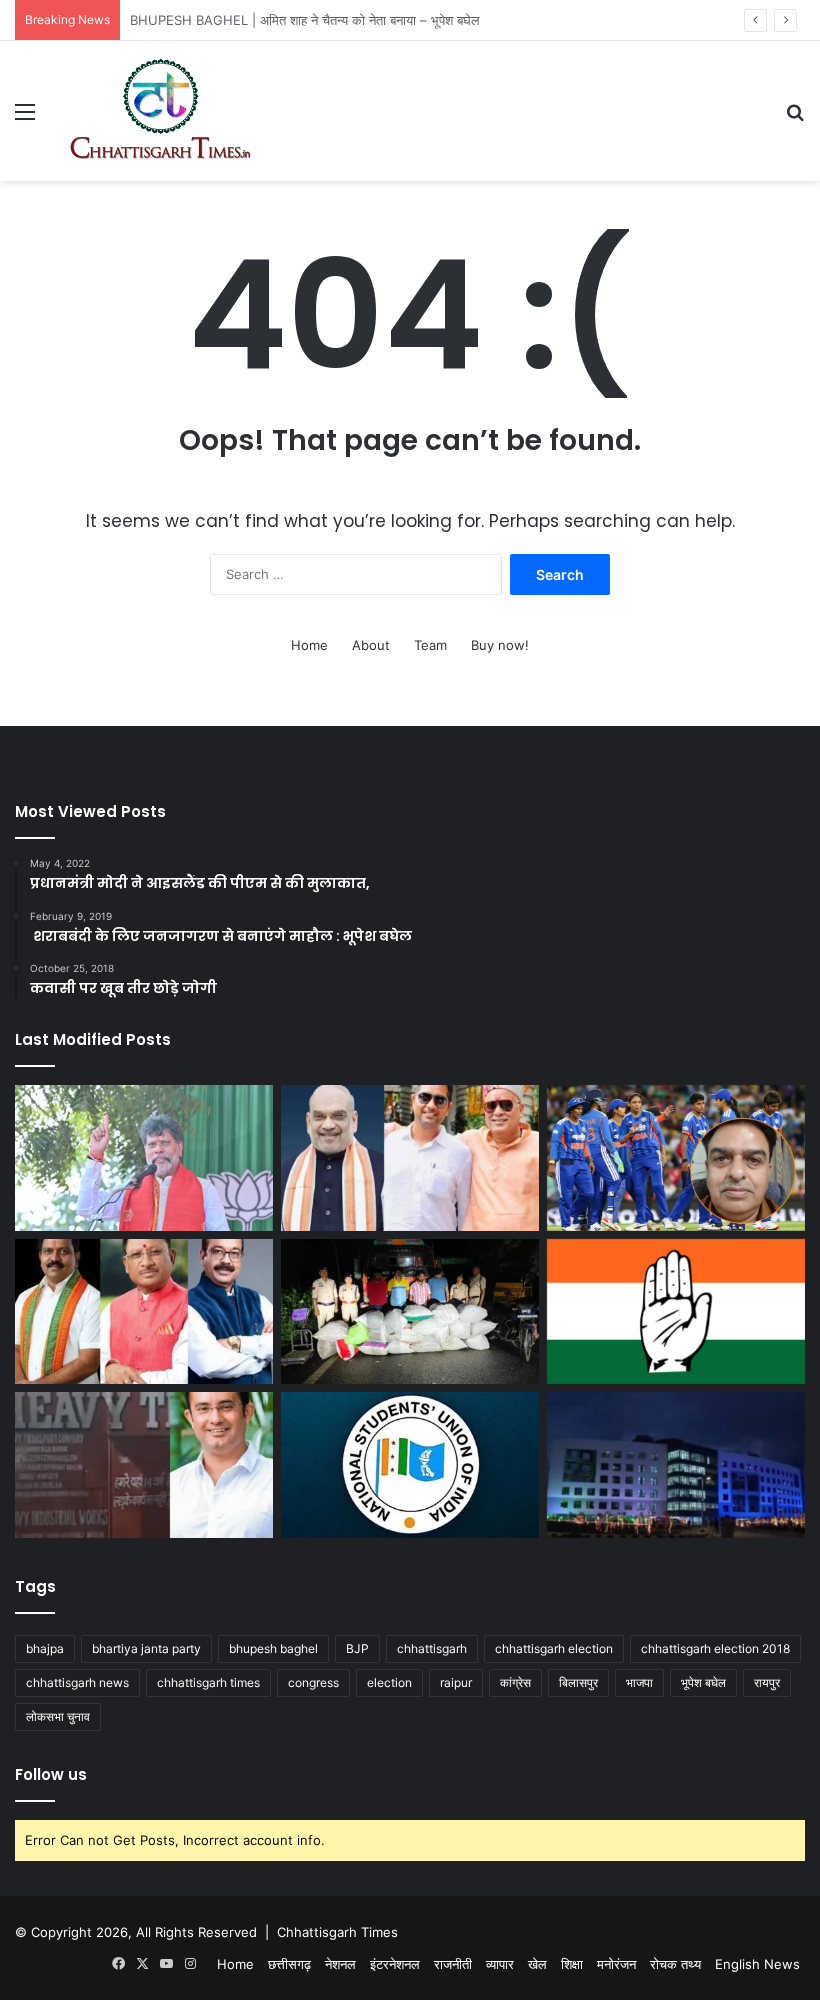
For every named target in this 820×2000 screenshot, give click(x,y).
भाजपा (639, 1682)
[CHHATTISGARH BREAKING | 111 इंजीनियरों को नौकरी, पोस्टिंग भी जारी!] (676, 1465)
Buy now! (500, 645)
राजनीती (453, 1964)
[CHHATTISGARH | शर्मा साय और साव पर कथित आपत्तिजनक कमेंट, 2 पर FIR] (144, 1312)
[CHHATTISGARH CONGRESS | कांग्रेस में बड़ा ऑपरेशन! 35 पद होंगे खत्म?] (676, 1312)
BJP (357, 1648)
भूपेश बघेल (703, 1682)
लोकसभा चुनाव (58, 1716)
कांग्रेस (515, 1682)
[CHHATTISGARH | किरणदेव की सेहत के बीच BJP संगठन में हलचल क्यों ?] (144, 1158)
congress (313, 1682)
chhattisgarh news (77, 1682)
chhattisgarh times (208, 1682)
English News (757, 1964)
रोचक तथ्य (675, 1964)
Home (309, 645)
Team (430, 645)
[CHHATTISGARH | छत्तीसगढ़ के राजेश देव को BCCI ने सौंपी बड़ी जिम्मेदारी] (676, 1158)
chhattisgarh (432, 1648)
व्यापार (500, 1964)
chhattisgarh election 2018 (715, 1648)
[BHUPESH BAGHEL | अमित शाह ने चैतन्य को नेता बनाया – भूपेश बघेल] (410, 1158)
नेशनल (340, 1964)
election (389, 1682)
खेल (537, 1964)
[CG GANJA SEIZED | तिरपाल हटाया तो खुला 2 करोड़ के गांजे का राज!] (410, 1312)
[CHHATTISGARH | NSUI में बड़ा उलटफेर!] (410, 1465)
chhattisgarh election (554, 1648)
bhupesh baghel (273, 1648)
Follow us (51, 1774)
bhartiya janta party (146, 1648)
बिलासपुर (578, 1682)
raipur (456, 1682)
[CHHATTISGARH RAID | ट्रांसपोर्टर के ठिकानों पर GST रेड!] (144, 1465)
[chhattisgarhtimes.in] (160, 111)
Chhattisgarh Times (337, 1932)
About (371, 645)
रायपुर (767, 1682)
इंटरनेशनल (395, 1964)
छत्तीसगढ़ (289, 1964)
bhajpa (45, 1648)
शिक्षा (572, 1964)
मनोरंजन (616, 1964)
